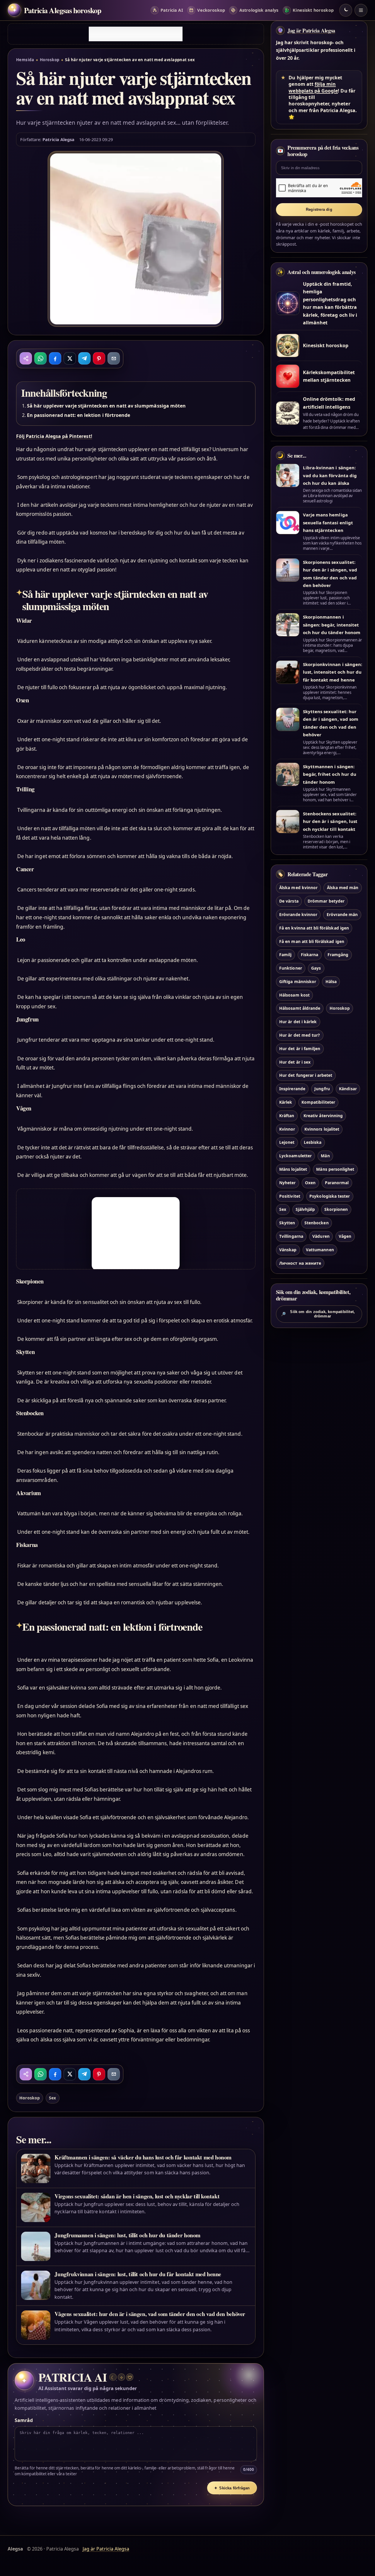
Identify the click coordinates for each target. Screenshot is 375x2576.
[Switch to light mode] (346, 10)
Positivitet (290, 1196)
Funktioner (290, 968)
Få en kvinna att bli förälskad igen (314, 928)
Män (325, 1156)
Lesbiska (313, 1142)
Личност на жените (300, 1263)
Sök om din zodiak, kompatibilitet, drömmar (318, 1314)
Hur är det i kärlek (298, 1022)
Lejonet (287, 1142)
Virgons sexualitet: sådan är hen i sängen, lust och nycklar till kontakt (137, 2196)
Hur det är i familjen (300, 1049)
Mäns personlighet (335, 1169)
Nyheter (287, 1183)
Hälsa (331, 981)
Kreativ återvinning (323, 1116)
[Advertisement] (136, 34)
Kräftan (287, 1116)
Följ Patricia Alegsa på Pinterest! (54, 436)
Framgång (338, 955)
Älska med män (343, 888)
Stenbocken (316, 1223)
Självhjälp (305, 1209)
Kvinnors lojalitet (322, 1129)
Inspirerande (292, 1089)
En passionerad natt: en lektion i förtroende (79, 415)
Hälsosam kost (294, 995)
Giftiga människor (298, 981)
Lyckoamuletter (295, 1156)
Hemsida (25, 60)
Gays (316, 968)
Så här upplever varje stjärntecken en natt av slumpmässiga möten (106, 406)
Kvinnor (287, 1129)
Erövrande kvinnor (298, 914)
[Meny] (361, 10)
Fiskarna (310, 955)
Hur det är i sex (295, 1062)
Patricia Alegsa (58, 139)
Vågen (345, 1236)
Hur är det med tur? (300, 1035)
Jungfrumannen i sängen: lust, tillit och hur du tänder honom (127, 2235)
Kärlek (286, 1102)
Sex (52, 2098)
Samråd (24, 2420)
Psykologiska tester (330, 1196)
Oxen (310, 1183)
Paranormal (337, 1183)
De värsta (289, 901)
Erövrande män (342, 914)
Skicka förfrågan (232, 2488)
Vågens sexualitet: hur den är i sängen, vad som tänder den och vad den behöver (150, 2314)
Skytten (287, 1223)
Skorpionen (336, 1209)
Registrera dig (319, 209)
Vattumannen (320, 1250)
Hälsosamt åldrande (300, 1008)
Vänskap (288, 1250)
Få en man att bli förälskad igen (312, 941)
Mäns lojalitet (293, 1169)
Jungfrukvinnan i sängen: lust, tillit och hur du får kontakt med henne (138, 2274)
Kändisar (348, 1089)
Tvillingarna (291, 1236)
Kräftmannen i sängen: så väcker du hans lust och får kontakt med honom (143, 2157)
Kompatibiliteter (318, 1102)
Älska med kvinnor (298, 888)
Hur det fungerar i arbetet (306, 1075)
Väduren (321, 1236)
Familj (285, 955)
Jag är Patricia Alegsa (311, 30)
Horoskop (50, 60)
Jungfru (322, 1089)
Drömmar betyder (326, 901)
